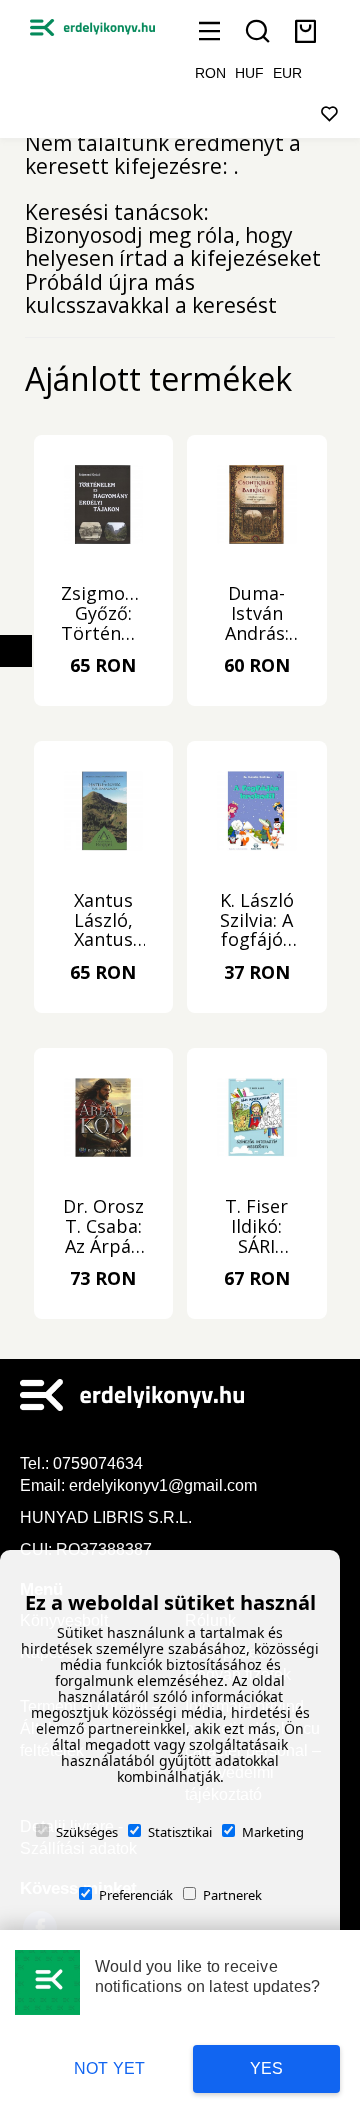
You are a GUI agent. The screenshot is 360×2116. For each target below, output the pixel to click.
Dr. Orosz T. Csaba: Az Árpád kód (103, 1227)
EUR (287, 73)
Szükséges (87, 1832)
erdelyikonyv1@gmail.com (163, 1485)
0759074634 (100, 1463)
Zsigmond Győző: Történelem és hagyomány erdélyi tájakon (103, 614)
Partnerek (232, 1895)
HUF (249, 73)
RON (210, 73)
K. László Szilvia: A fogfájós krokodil (257, 921)
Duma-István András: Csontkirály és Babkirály (257, 614)
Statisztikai (180, 1832)
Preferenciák (136, 1895)
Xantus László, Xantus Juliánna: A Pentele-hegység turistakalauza (103, 921)
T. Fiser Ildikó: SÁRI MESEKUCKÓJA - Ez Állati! (257, 1227)
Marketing (273, 1832)
